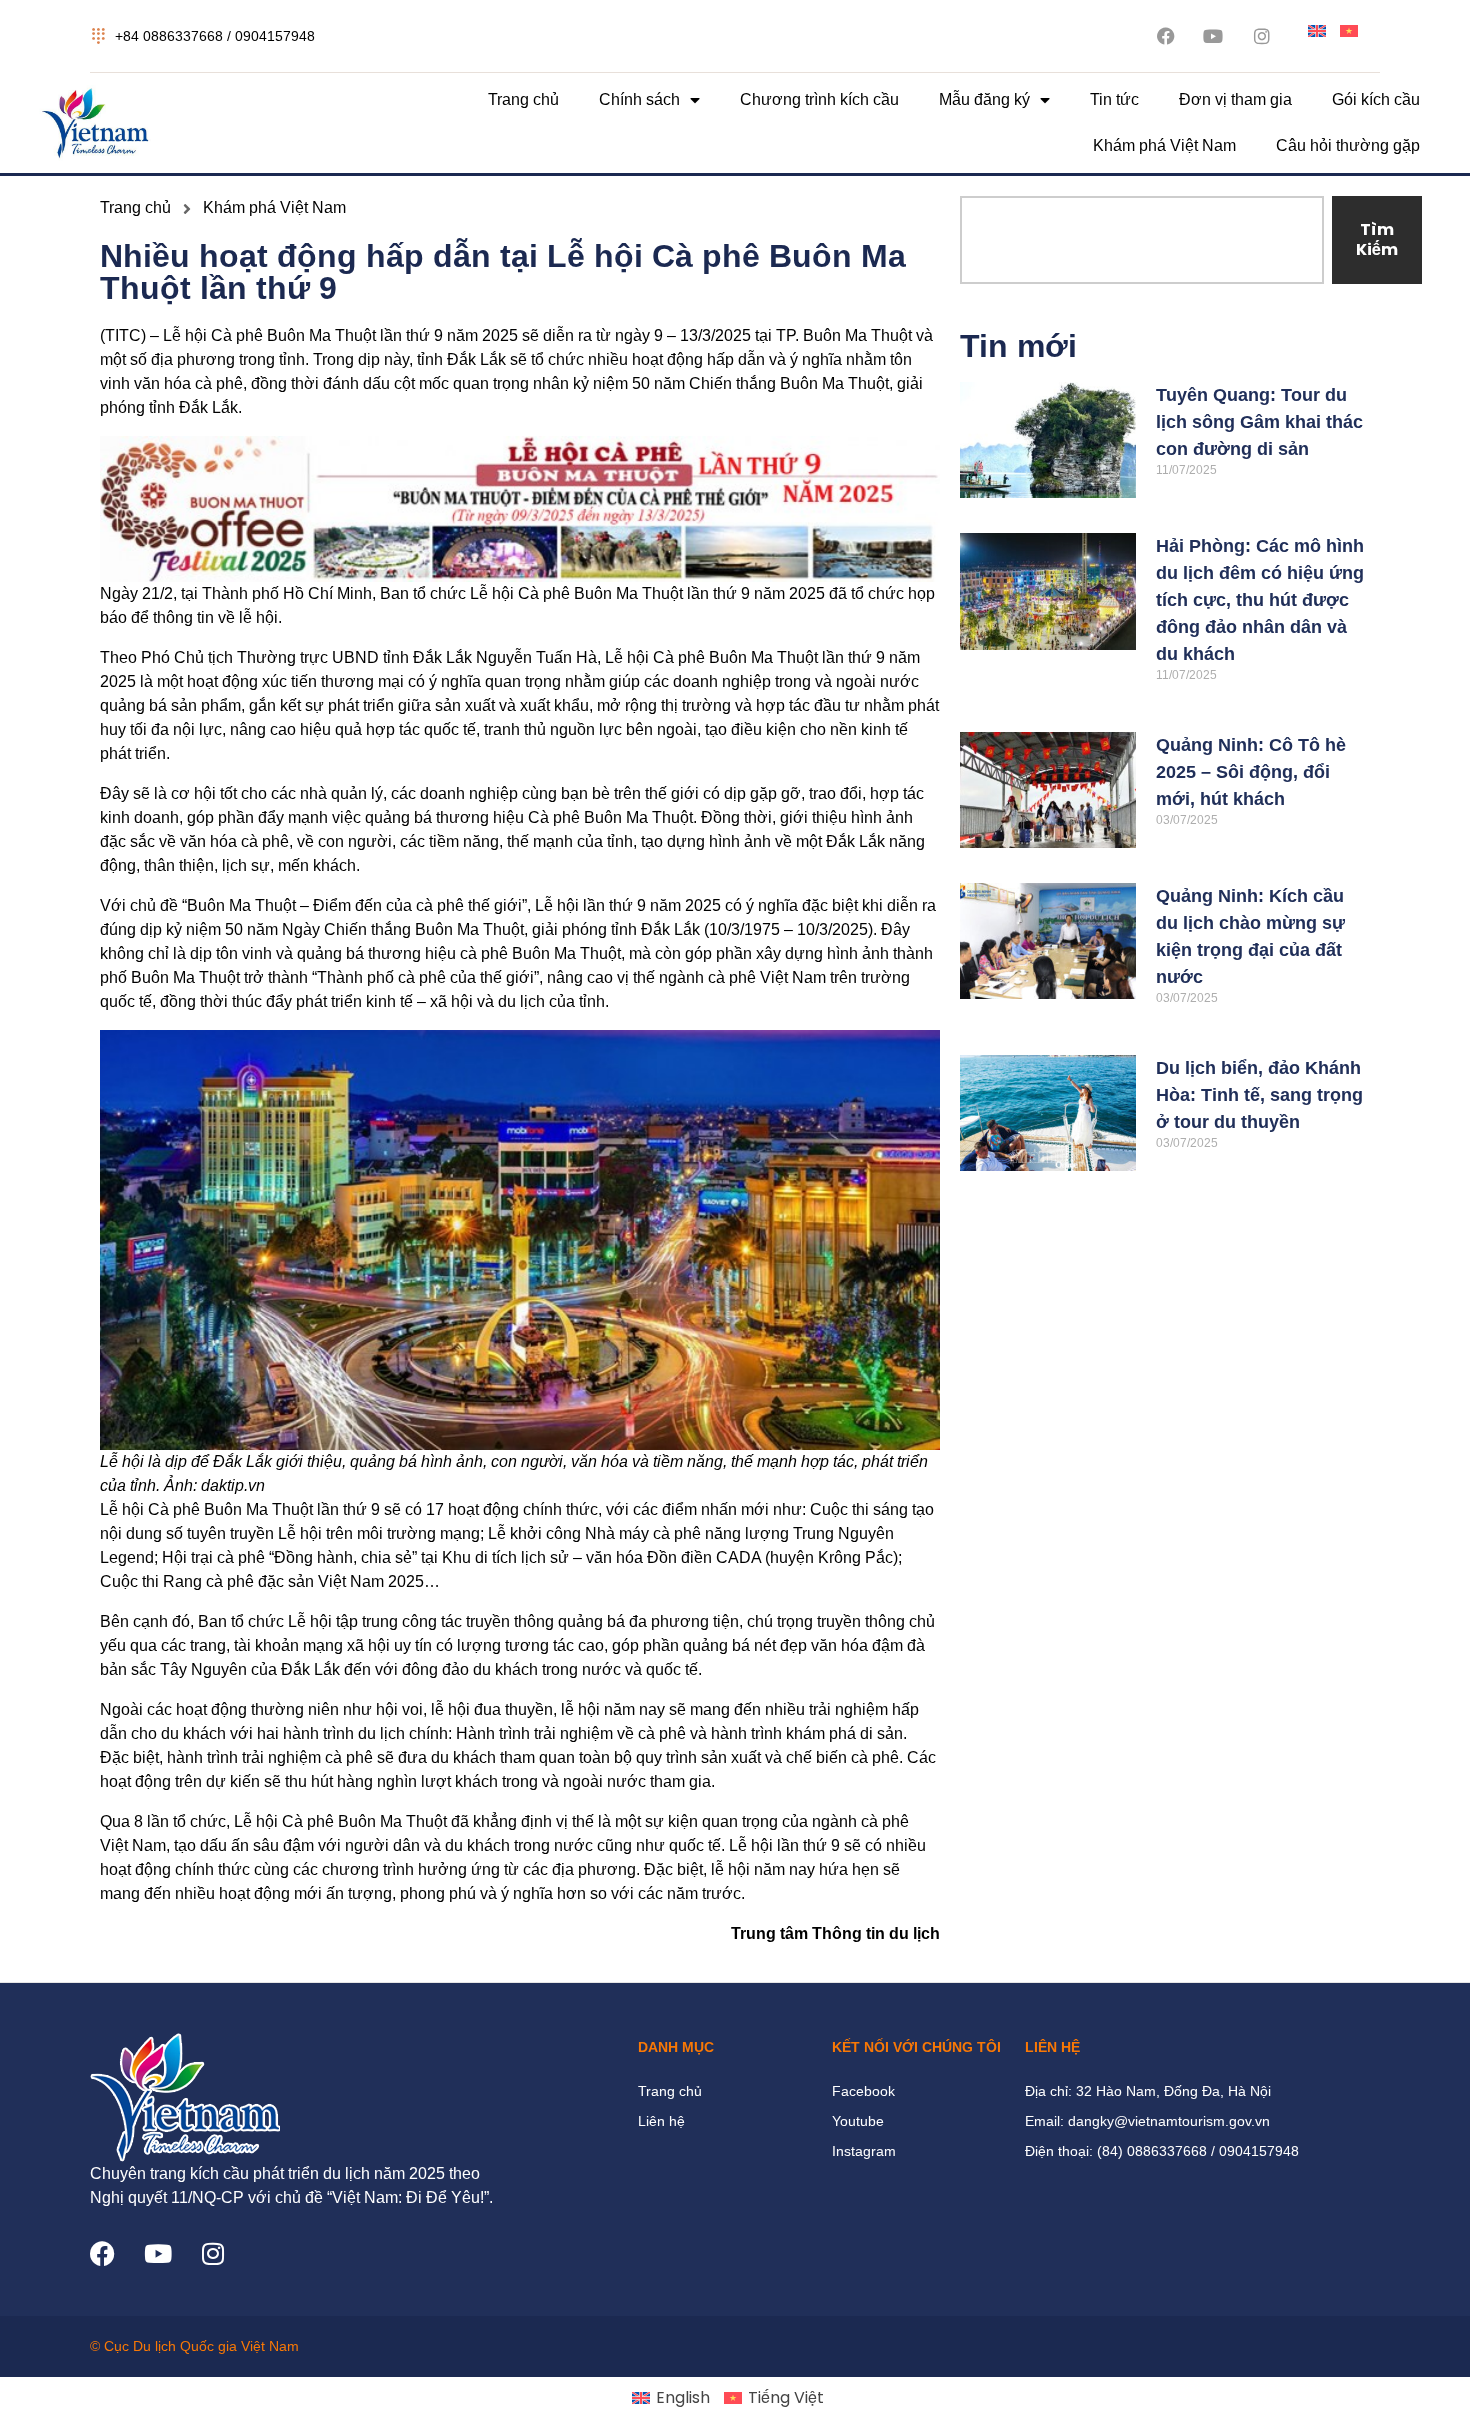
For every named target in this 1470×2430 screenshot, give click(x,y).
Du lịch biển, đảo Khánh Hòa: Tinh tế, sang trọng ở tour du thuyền (1259, 1095)
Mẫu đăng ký (984, 99)
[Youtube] (157, 2253)
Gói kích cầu (1376, 99)
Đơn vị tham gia (1235, 99)
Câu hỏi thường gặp (1348, 145)
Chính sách (639, 99)
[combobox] (1142, 240)
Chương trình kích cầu (819, 99)
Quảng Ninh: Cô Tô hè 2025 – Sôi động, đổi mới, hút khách (1251, 772)
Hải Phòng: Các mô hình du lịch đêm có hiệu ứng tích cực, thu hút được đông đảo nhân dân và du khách (1260, 600)
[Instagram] (212, 2253)
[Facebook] (102, 2253)
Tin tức (1114, 99)
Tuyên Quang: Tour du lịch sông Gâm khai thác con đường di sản (1259, 422)
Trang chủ (523, 99)
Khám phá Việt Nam (1164, 145)
